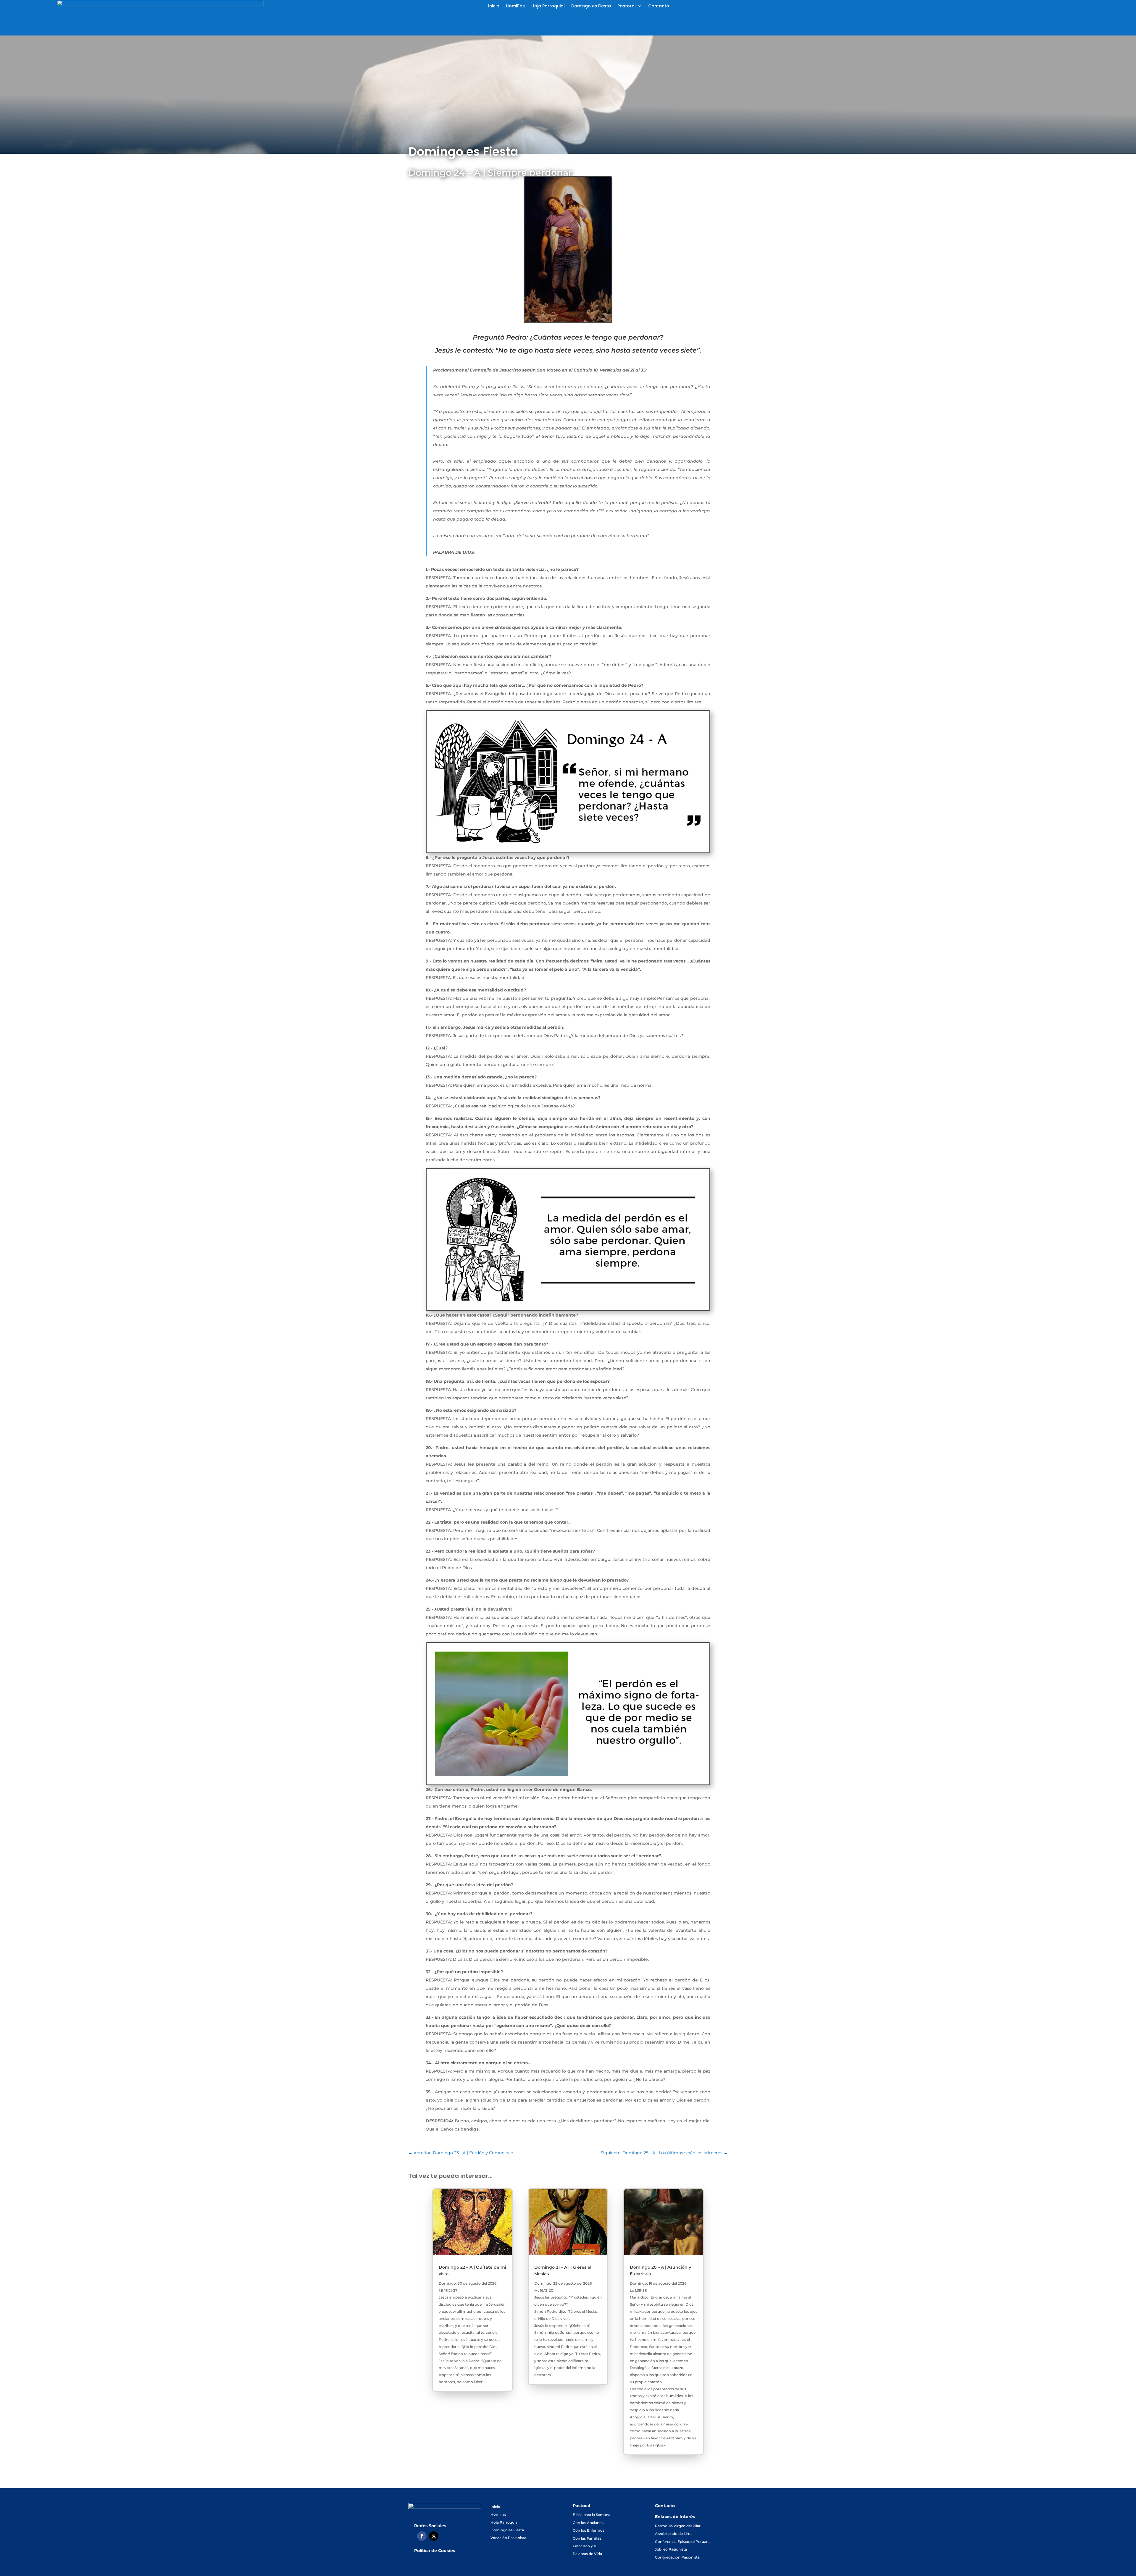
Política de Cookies (435, 2551)
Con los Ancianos (588, 2523)
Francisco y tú (585, 2546)
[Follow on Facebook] (422, 2536)
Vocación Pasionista (508, 2538)
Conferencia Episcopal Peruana (683, 2542)
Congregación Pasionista (677, 2557)
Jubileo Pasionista (671, 2549)
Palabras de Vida (587, 2554)
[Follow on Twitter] (434, 2536)
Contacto (659, 6)
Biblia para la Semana (592, 2515)
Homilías (515, 6)
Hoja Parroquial (548, 6)
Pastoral (627, 6)
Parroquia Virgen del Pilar (678, 2526)
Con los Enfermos (589, 2530)
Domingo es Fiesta (591, 6)
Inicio (494, 6)
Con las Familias (587, 2538)
